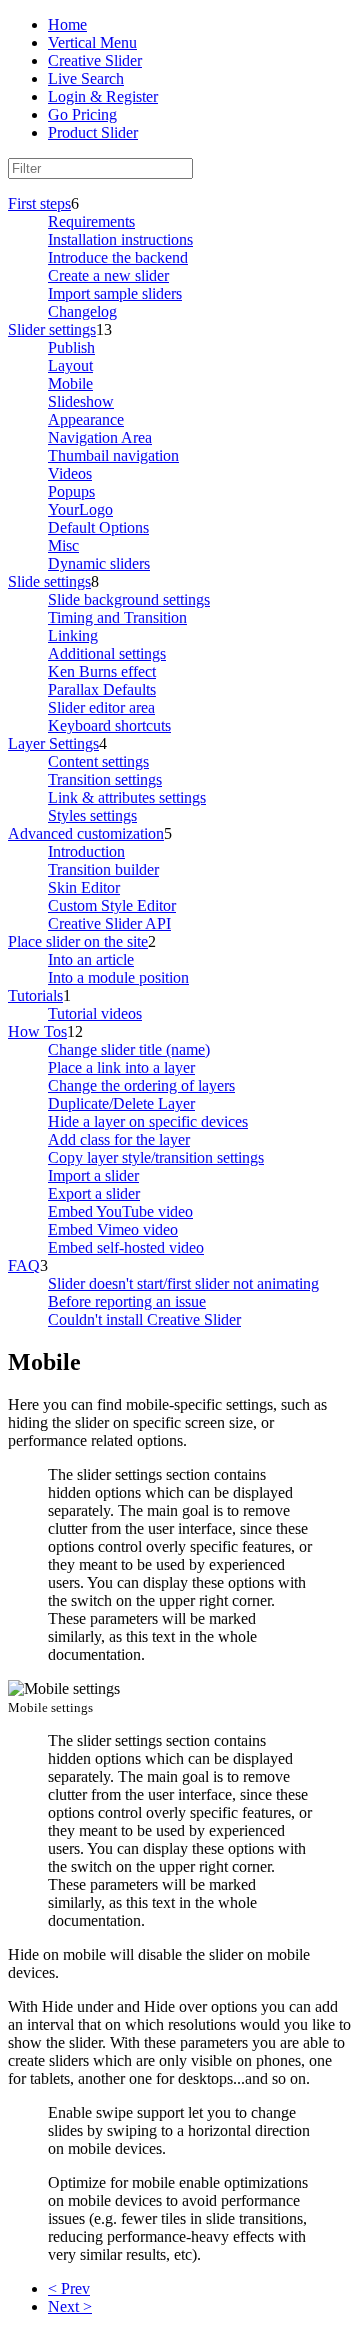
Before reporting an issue (127, 1301)
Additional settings (107, 653)
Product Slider (93, 132)
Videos (70, 473)
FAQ (24, 1265)
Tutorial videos (95, 1013)
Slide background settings (129, 599)
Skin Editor (84, 887)
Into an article (91, 959)
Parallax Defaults (102, 689)
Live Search (86, 78)
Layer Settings (53, 743)
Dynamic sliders (99, 563)
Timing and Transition (117, 617)
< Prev (69, 2288)
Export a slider (94, 1193)
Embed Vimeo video (113, 1229)
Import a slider (93, 1175)
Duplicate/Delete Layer (121, 1103)
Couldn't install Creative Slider (144, 1319)
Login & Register (103, 96)
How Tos (37, 1031)
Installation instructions (120, 239)
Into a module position (118, 977)
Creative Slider (95, 60)
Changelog (82, 311)
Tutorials (35, 995)
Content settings (98, 761)
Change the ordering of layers (141, 1085)
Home (67, 24)
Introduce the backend (118, 257)
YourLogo (80, 509)
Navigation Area (100, 437)
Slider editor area (101, 707)
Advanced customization (86, 833)
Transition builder (103, 869)
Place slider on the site (78, 941)
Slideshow (81, 401)
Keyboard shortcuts (109, 725)
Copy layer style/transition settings (156, 1157)
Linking (73, 635)
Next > (70, 2306)
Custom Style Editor (112, 905)
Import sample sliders (115, 293)
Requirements (91, 221)
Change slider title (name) (129, 1049)
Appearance (86, 419)
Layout (70, 365)
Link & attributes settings (127, 797)
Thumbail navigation (113, 455)
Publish (71, 347)
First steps (39, 203)
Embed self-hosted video (126, 1247)
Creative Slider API (109, 923)
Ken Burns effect (102, 671)
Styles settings (92, 815)
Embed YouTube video (120, 1211)
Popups (71, 491)
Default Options (98, 527)
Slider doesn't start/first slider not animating (183, 1283)
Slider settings (52, 329)
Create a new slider (108, 275)
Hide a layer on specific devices (148, 1121)
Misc (63, 545)
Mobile (70, 383)
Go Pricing (82, 114)
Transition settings (105, 779)
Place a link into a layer (121, 1067)
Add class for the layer (119, 1139)
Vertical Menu (92, 42)
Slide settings (49, 581)
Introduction (86, 851)
